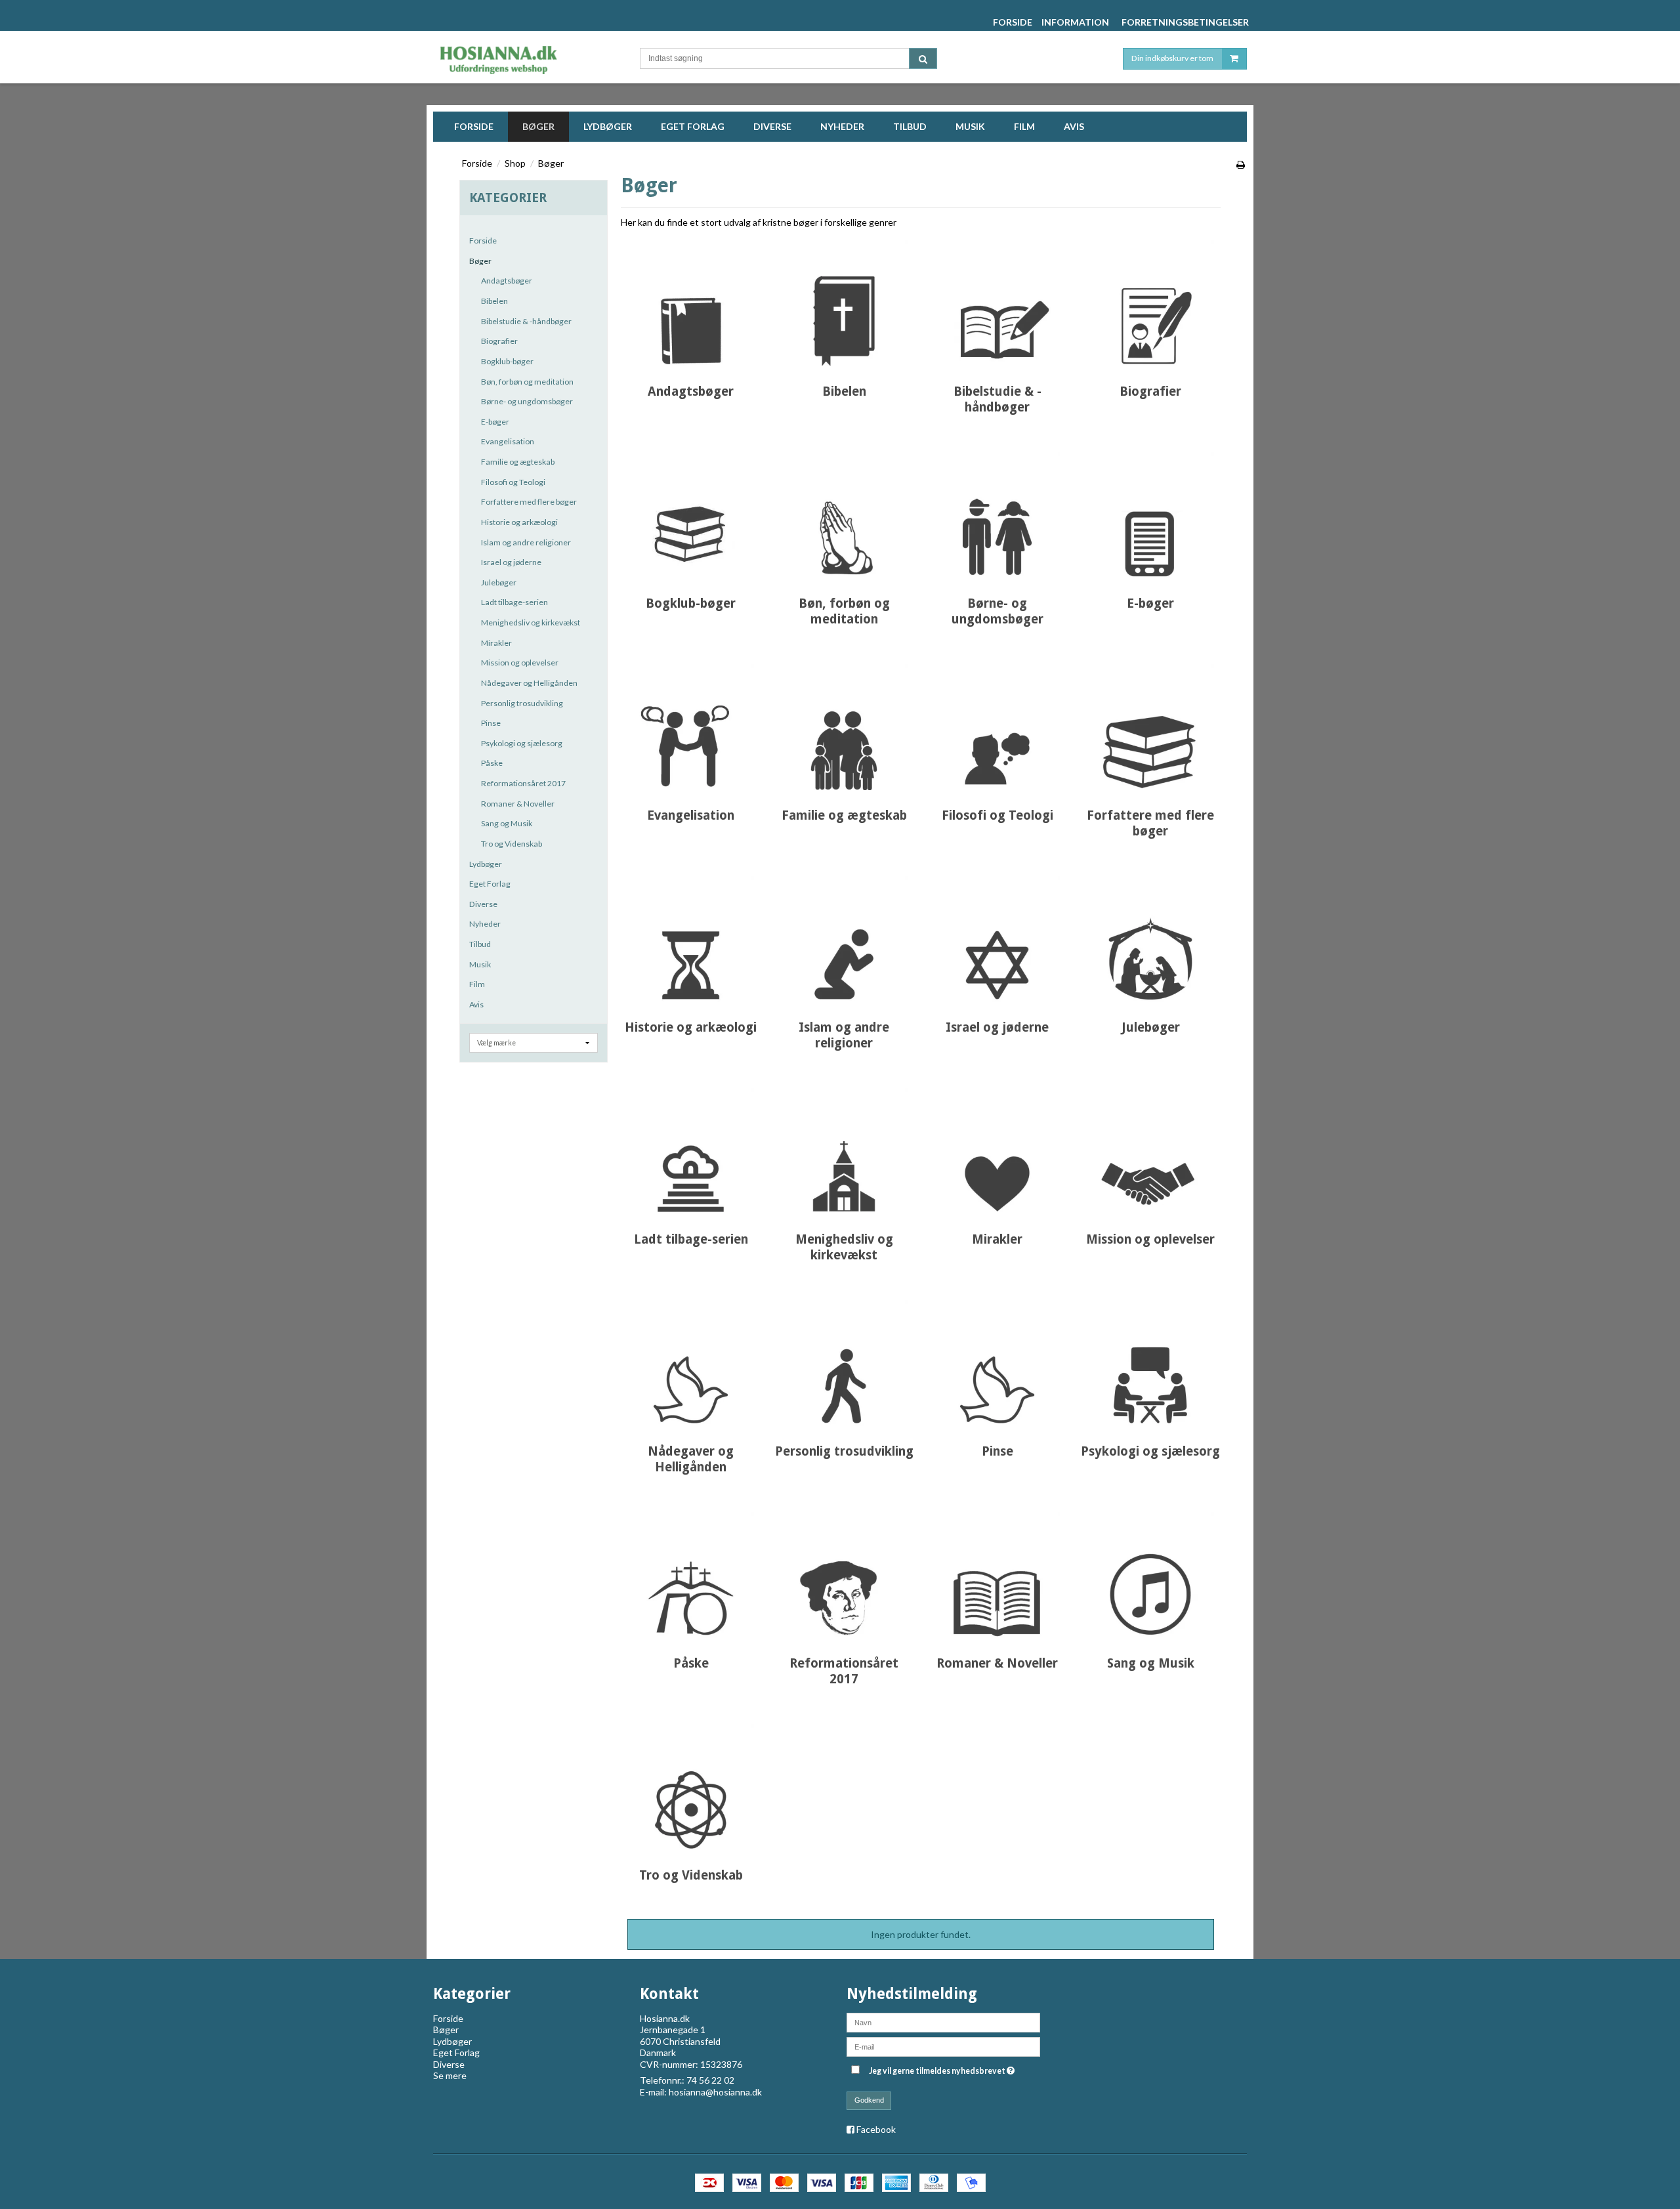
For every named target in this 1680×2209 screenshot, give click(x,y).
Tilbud (480, 944)
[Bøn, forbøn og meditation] (844, 515)
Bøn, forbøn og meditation (527, 382)
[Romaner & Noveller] (997, 1574)
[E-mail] (943, 2045)
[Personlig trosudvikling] (844, 1362)
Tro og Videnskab (512, 844)
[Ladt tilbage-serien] (691, 1150)
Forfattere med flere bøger (529, 502)
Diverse (483, 904)
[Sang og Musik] (1150, 1574)
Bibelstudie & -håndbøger (526, 321)
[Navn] (943, 2021)
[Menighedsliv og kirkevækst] (844, 1150)
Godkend (869, 2100)
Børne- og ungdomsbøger (527, 401)
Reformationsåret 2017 (523, 783)
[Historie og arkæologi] (691, 938)
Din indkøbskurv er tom (1172, 58)
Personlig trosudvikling (522, 703)
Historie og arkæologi (519, 522)
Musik (480, 964)
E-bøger (495, 422)
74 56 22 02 (710, 2080)
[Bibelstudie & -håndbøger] (997, 303)
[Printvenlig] (1241, 164)
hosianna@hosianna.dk (715, 2092)
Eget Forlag (490, 884)
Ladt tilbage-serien (514, 602)
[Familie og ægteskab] (844, 726)
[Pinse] (997, 1362)
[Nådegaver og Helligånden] (691, 1362)
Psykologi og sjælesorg (522, 743)
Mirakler (496, 643)
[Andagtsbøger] (691, 303)
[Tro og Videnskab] (691, 1786)
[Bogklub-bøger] (691, 515)
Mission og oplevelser (520, 663)
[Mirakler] (997, 1150)
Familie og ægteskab (518, 462)
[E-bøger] (1150, 515)
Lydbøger (486, 864)
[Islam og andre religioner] (844, 938)
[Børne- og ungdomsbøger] (997, 515)
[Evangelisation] (691, 726)
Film (477, 984)
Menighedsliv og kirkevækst (531, 622)
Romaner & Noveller (518, 804)
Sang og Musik (507, 823)
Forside (483, 241)
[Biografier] (1150, 303)
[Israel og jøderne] (997, 938)
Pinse (491, 723)
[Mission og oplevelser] (1150, 1150)
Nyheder (485, 924)
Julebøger (499, 582)
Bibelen (494, 301)
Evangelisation (508, 441)
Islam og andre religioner (526, 542)
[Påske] (691, 1574)
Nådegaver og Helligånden (529, 683)
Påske (492, 763)
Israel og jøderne (511, 562)
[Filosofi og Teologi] (997, 726)
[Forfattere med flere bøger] (1150, 726)
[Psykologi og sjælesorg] (1150, 1362)
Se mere (450, 2075)
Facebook (876, 2129)
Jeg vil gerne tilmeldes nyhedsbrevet (943, 2069)
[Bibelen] (844, 303)
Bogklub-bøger (507, 361)
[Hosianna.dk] (523, 57)
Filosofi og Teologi (513, 482)
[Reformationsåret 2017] (844, 1574)
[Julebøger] (1150, 938)
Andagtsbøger (507, 281)
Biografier (499, 341)
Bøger (480, 261)
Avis (476, 1004)
